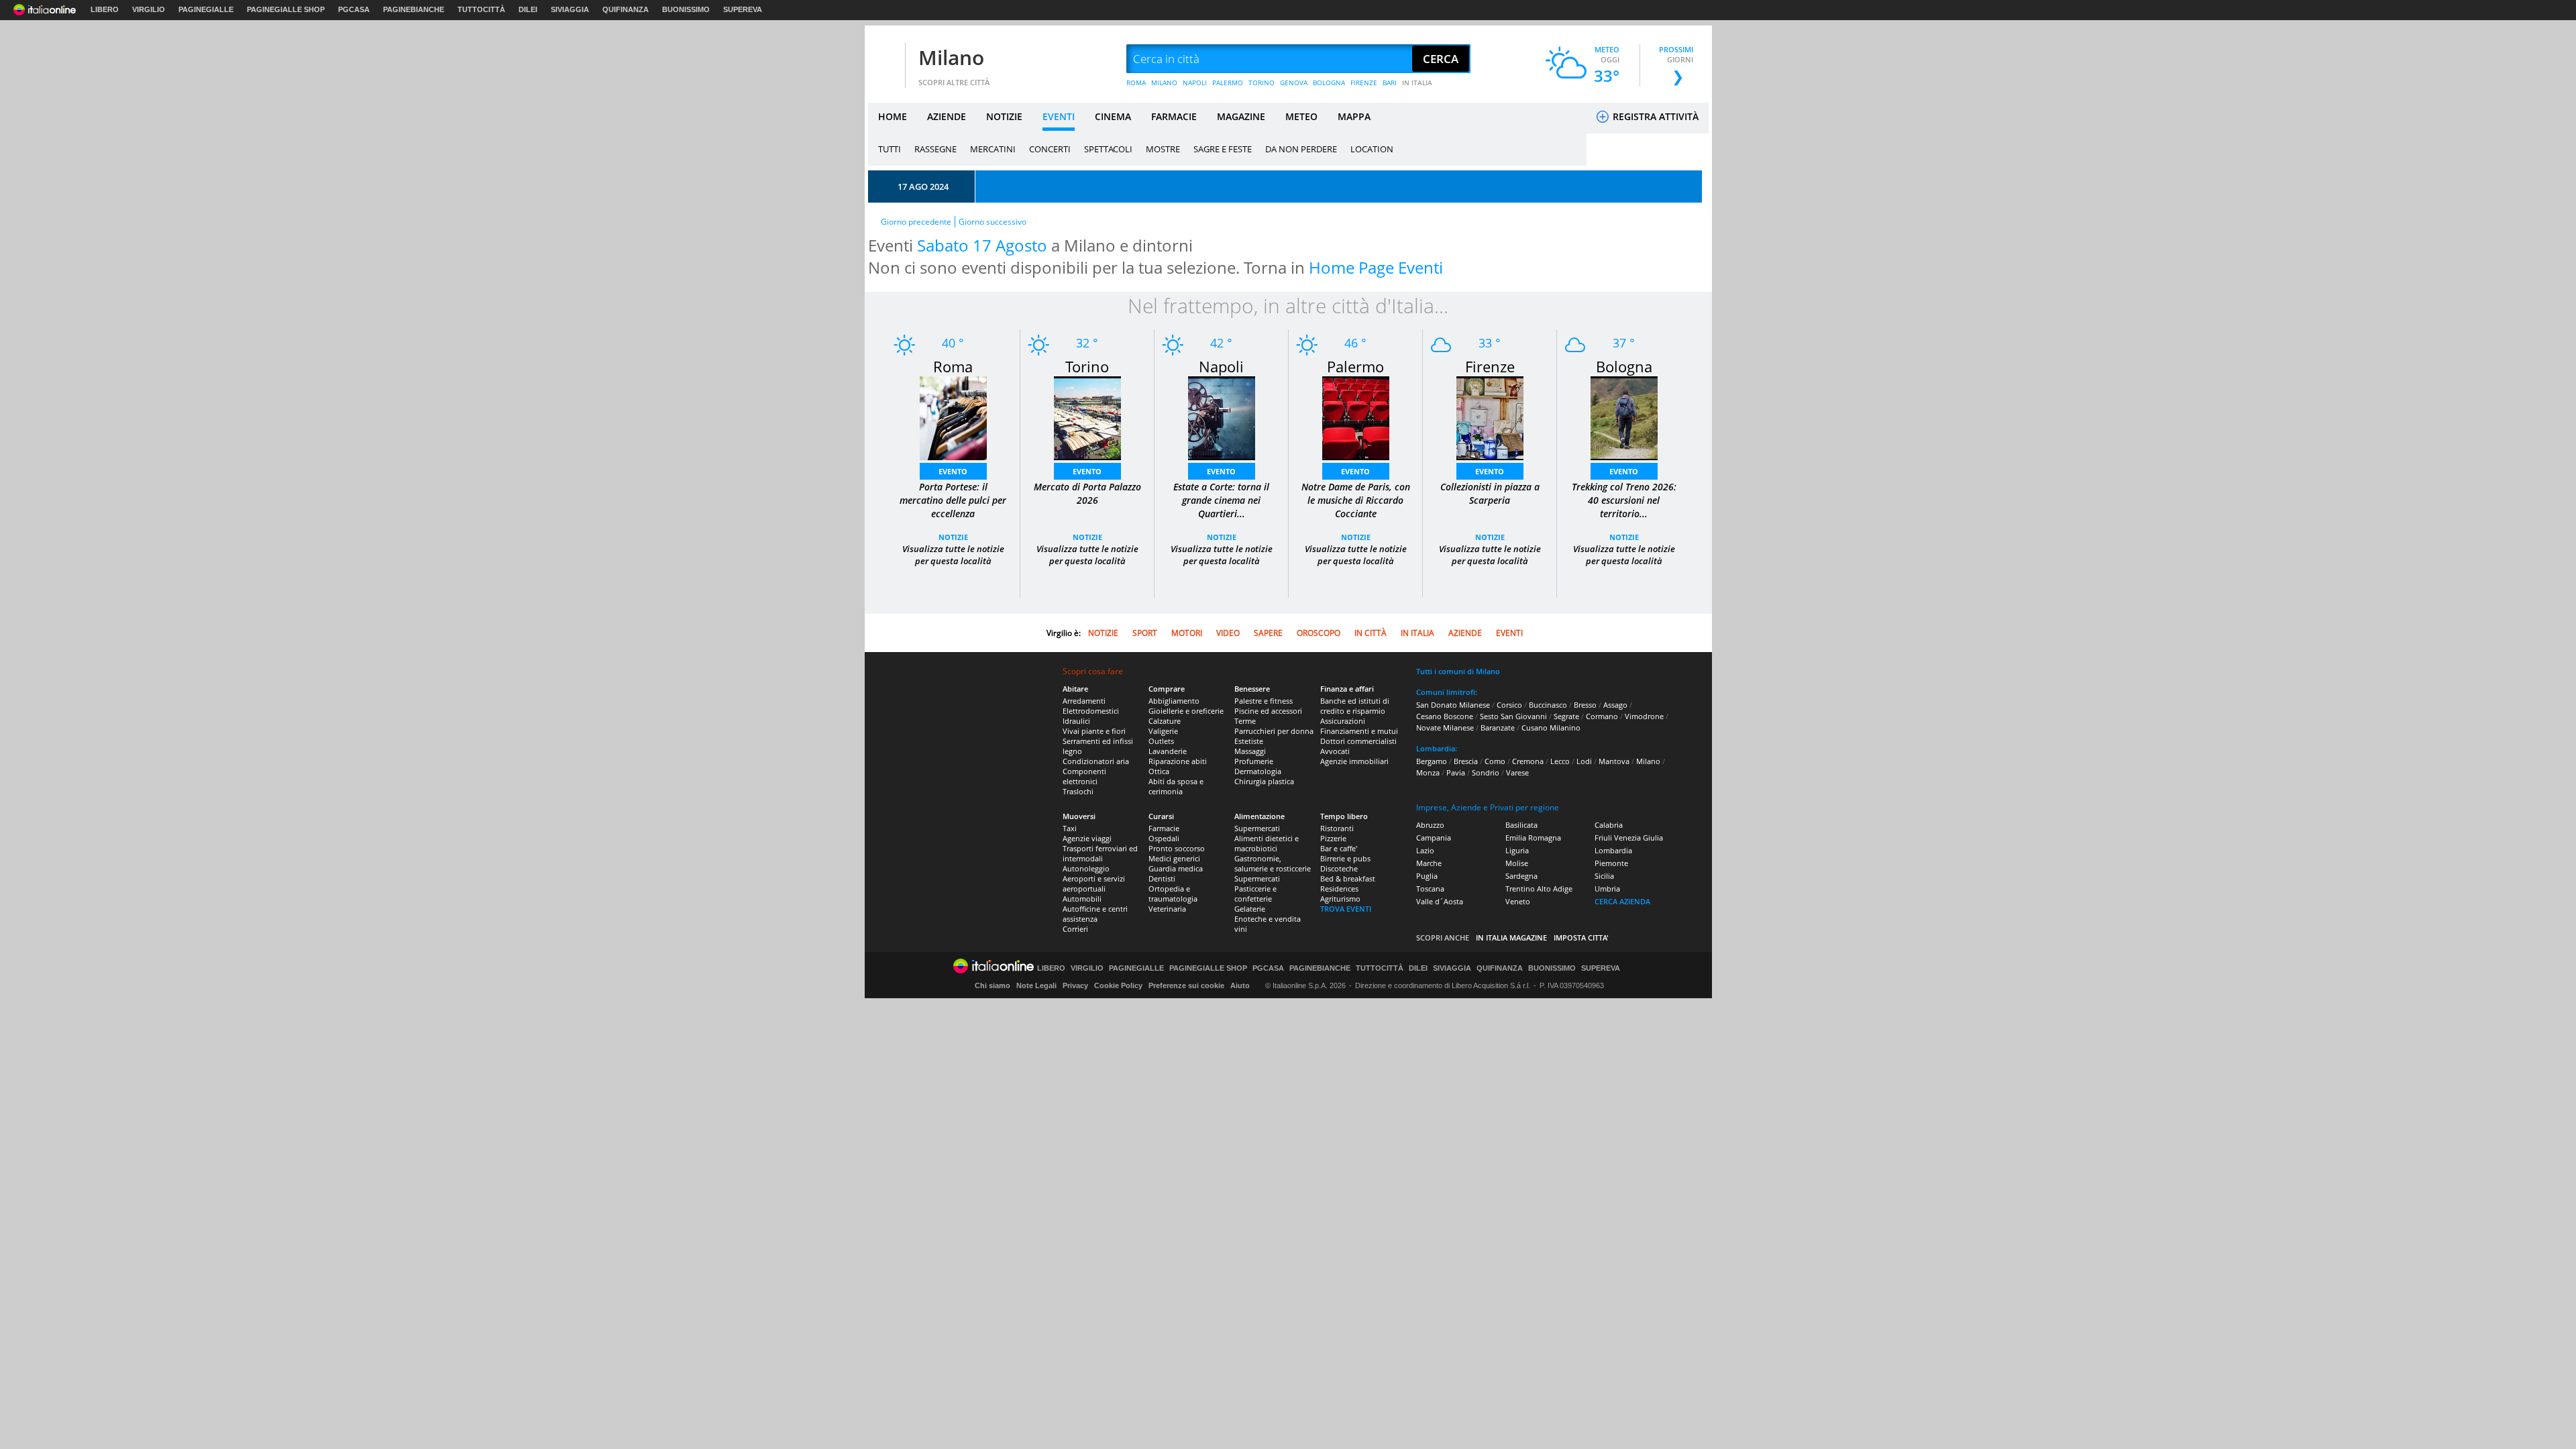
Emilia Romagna (1533, 838)
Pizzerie (1333, 838)
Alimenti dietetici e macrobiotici (1267, 843)
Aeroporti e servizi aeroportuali (1094, 883)
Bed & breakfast (1348, 878)
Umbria (1607, 889)
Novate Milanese (1445, 728)
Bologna (1624, 366)
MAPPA (1354, 116)
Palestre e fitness (1264, 701)
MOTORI (1187, 633)
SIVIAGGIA (570, 9)
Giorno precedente (916, 222)
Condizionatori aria (1096, 761)
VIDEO (1228, 633)
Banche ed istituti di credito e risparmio (1355, 706)
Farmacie (1164, 828)
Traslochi (1078, 791)
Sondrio (1486, 772)
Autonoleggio (1086, 868)
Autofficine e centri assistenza (1095, 914)
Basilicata (1521, 825)
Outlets (1161, 741)
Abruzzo (1430, 825)
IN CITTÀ (1371, 633)
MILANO (1164, 83)
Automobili (1082, 899)
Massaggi (1250, 751)
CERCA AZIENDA (1622, 901)
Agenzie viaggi (1087, 838)
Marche (1429, 863)
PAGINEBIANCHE (414, 9)
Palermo (1355, 366)
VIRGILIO (149, 9)
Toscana (1430, 889)
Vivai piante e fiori (1094, 731)
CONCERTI (1050, 149)
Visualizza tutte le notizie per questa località (953, 555)
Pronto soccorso (1177, 848)
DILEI (528, 9)
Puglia (1427, 876)
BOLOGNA (1329, 83)
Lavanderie (1168, 751)
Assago (1615, 705)
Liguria (1517, 850)
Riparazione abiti (1178, 761)
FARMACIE (1174, 116)
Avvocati (1335, 751)
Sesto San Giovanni (1513, 716)
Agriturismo (1340, 899)
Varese (1517, 772)
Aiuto (1240, 985)
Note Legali (1036, 985)
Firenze (1490, 366)
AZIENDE (947, 116)
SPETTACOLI (1108, 149)
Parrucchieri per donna (1274, 731)
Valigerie (1163, 731)
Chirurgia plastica (1264, 781)
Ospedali (1164, 838)
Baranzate (1498, 728)
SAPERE (1268, 633)
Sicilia (1604, 876)
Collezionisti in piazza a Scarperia (1490, 493)
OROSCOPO (1319, 633)
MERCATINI (993, 149)
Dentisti (1162, 878)
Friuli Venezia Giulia (1629, 838)
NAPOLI (1195, 83)
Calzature (1165, 721)
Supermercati (1257, 828)
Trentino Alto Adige (1539, 889)
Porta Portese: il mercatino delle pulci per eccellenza (953, 500)
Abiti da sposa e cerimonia (1176, 786)
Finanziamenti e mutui (1359, 731)
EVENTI (1059, 116)
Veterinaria (1167, 909)
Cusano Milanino (1551, 728)
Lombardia (1613, 850)
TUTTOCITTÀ (481, 9)
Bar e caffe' (1339, 848)
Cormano (1602, 716)
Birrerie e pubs (1345, 858)
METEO (1301, 116)
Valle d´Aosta (1440, 901)
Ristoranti (1337, 828)
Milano (951, 57)
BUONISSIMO (686, 9)
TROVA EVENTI (1346, 909)
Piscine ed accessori (1268, 711)
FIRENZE (1364, 83)
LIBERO (105, 9)
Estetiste (1249, 741)
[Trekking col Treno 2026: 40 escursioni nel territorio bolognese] (1624, 417)
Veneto (1518, 901)
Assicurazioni (1343, 721)
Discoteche (1339, 868)
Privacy (1075, 985)
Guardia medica (1176, 868)
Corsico (1509, 705)
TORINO (1262, 83)
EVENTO (953, 471)
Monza (1428, 772)
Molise (1517, 863)
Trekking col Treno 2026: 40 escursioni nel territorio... (1624, 500)
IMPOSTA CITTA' (1581, 937)
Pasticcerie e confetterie (1255, 894)
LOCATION (1372, 149)
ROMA (1136, 83)
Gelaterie (1250, 909)
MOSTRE (1163, 149)
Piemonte (1611, 863)
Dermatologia (1258, 771)
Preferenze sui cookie (1186, 985)
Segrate (1566, 716)
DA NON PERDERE (1301, 149)
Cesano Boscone (1445, 716)
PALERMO (1228, 83)
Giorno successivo (992, 222)
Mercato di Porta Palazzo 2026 (1087, 493)
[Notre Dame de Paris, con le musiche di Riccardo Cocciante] (1356, 417)
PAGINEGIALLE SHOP (286, 9)
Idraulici (1076, 721)
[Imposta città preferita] (885, 59)
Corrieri (1075, 929)
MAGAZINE (1241, 116)
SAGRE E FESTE (1223, 149)
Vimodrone (1644, 716)
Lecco (1560, 761)
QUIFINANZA (626, 9)
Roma (953, 366)
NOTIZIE (1004, 116)
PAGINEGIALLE (206, 9)
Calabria (1609, 825)
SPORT (1145, 633)
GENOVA (1294, 83)
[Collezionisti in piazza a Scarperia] (1490, 417)
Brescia (1466, 761)
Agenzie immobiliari (1354, 761)
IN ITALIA (1417, 83)
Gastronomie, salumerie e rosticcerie (1273, 863)
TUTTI (890, 149)
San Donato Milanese (1453, 705)
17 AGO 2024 (923, 186)
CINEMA (1113, 116)
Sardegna (1521, 876)
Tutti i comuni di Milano (1458, 671)
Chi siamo (992, 985)
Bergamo (1432, 761)
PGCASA (354, 9)
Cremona (1528, 761)
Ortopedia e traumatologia (1173, 894)
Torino (1087, 366)
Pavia (1456, 772)
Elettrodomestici (1091, 711)
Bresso (1585, 705)
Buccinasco (1548, 705)
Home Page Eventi (1376, 267)
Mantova (1614, 761)
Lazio (1425, 850)
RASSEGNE (935, 149)
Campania (1434, 838)
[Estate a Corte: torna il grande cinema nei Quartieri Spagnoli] (1222, 417)
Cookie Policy (1118, 985)
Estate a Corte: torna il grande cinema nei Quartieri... (1221, 500)
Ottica (1159, 771)
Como (1495, 761)
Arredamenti (1084, 701)
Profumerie (1254, 761)
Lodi (1584, 761)
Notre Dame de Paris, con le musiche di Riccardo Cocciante (1356, 500)
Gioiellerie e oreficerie (1186, 711)
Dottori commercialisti (1358, 741)
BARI (1390, 83)
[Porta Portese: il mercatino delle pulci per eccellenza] (953, 418)
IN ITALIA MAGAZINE (1511, 937)
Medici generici (1174, 858)
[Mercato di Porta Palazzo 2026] (1087, 417)
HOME (893, 116)
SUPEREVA (743, 9)
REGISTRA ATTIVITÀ (1654, 116)
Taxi (1070, 828)
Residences (1339, 889)
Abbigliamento (1174, 701)
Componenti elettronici (1084, 776)
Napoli (1221, 366)
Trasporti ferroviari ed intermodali (1100, 853)
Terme (1245, 721)
